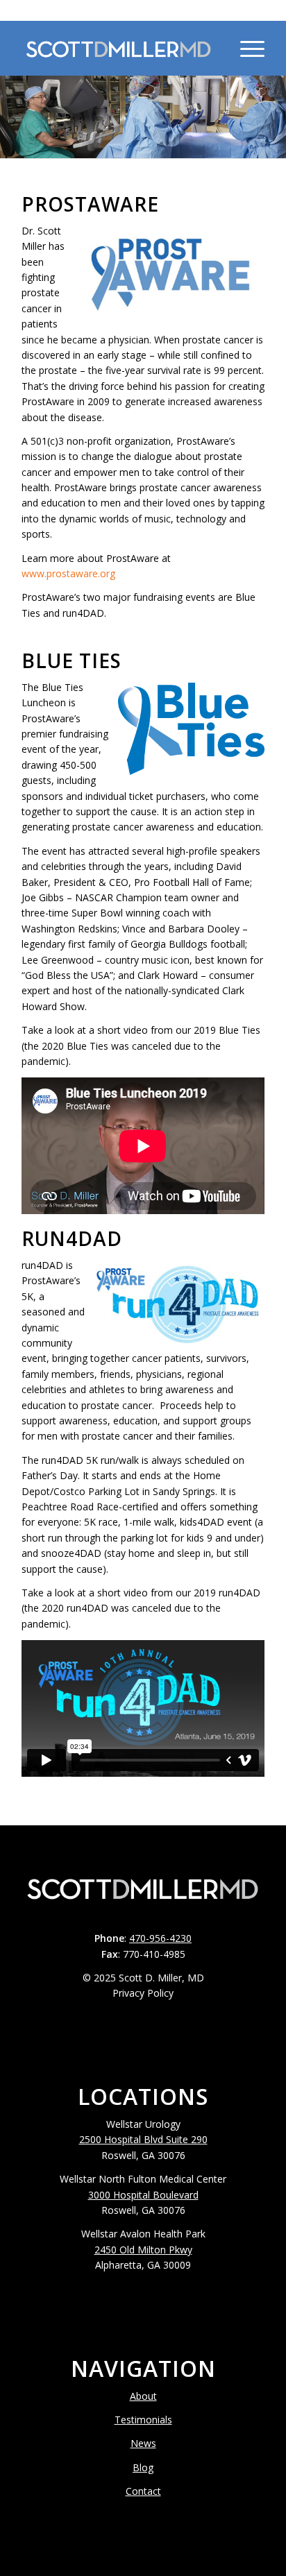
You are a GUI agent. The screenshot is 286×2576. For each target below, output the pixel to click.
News (143, 2443)
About (143, 2396)
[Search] (213, 48)
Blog (143, 2467)
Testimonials (143, 2420)
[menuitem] (213, 48)
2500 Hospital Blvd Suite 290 (143, 2139)
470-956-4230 (143, 10)
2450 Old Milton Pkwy (143, 2250)
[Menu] (245, 48)
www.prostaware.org (68, 573)
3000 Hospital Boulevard (143, 2195)
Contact (143, 2491)
